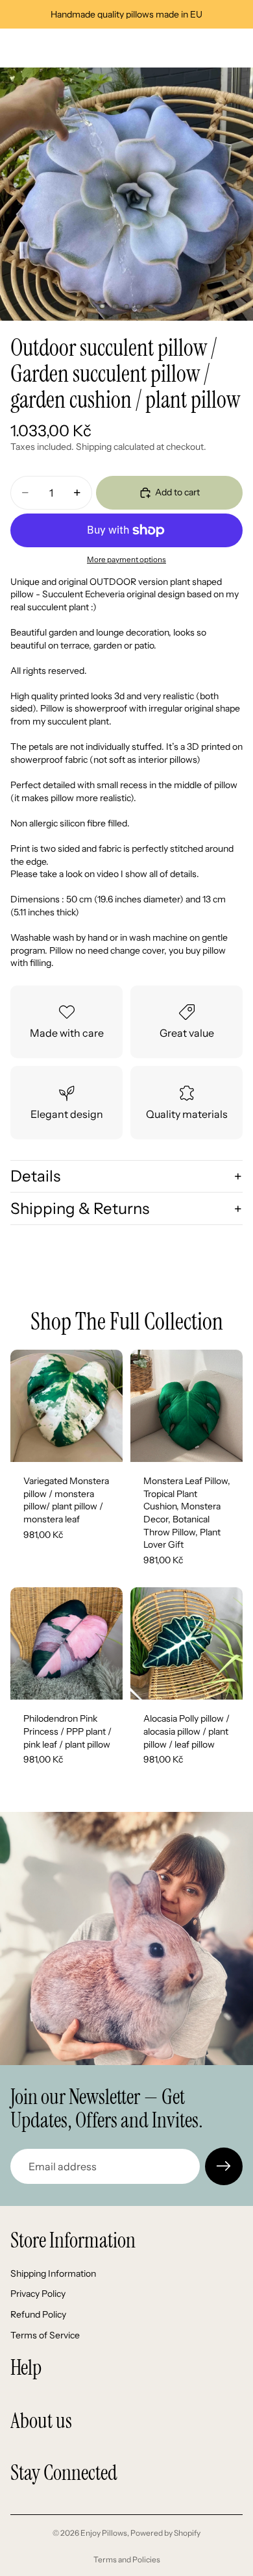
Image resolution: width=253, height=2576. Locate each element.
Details (35, 1176)
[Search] (43, 48)
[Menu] (15, 48)
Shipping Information (53, 2273)
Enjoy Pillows (104, 2533)
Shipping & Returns (80, 1208)
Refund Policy (38, 2314)
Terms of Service (45, 2334)
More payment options (126, 560)
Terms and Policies (127, 2559)
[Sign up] (224, 2166)
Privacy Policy (38, 2294)
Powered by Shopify (165, 2533)
